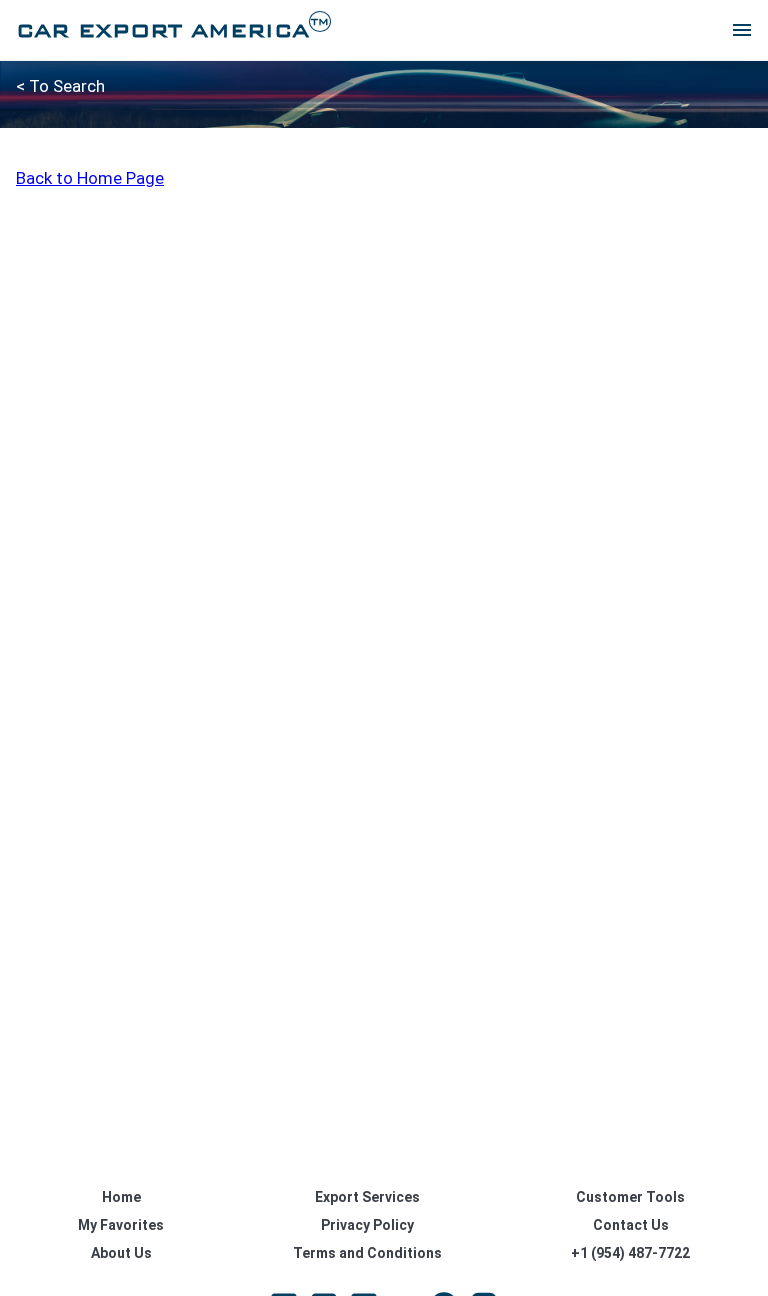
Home (121, 1197)
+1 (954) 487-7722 (630, 1253)
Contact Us (631, 1225)
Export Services (367, 1197)
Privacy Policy (367, 1225)
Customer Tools (630, 1197)
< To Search (60, 86)
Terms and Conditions (367, 1253)
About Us (121, 1253)
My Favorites (121, 1225)
